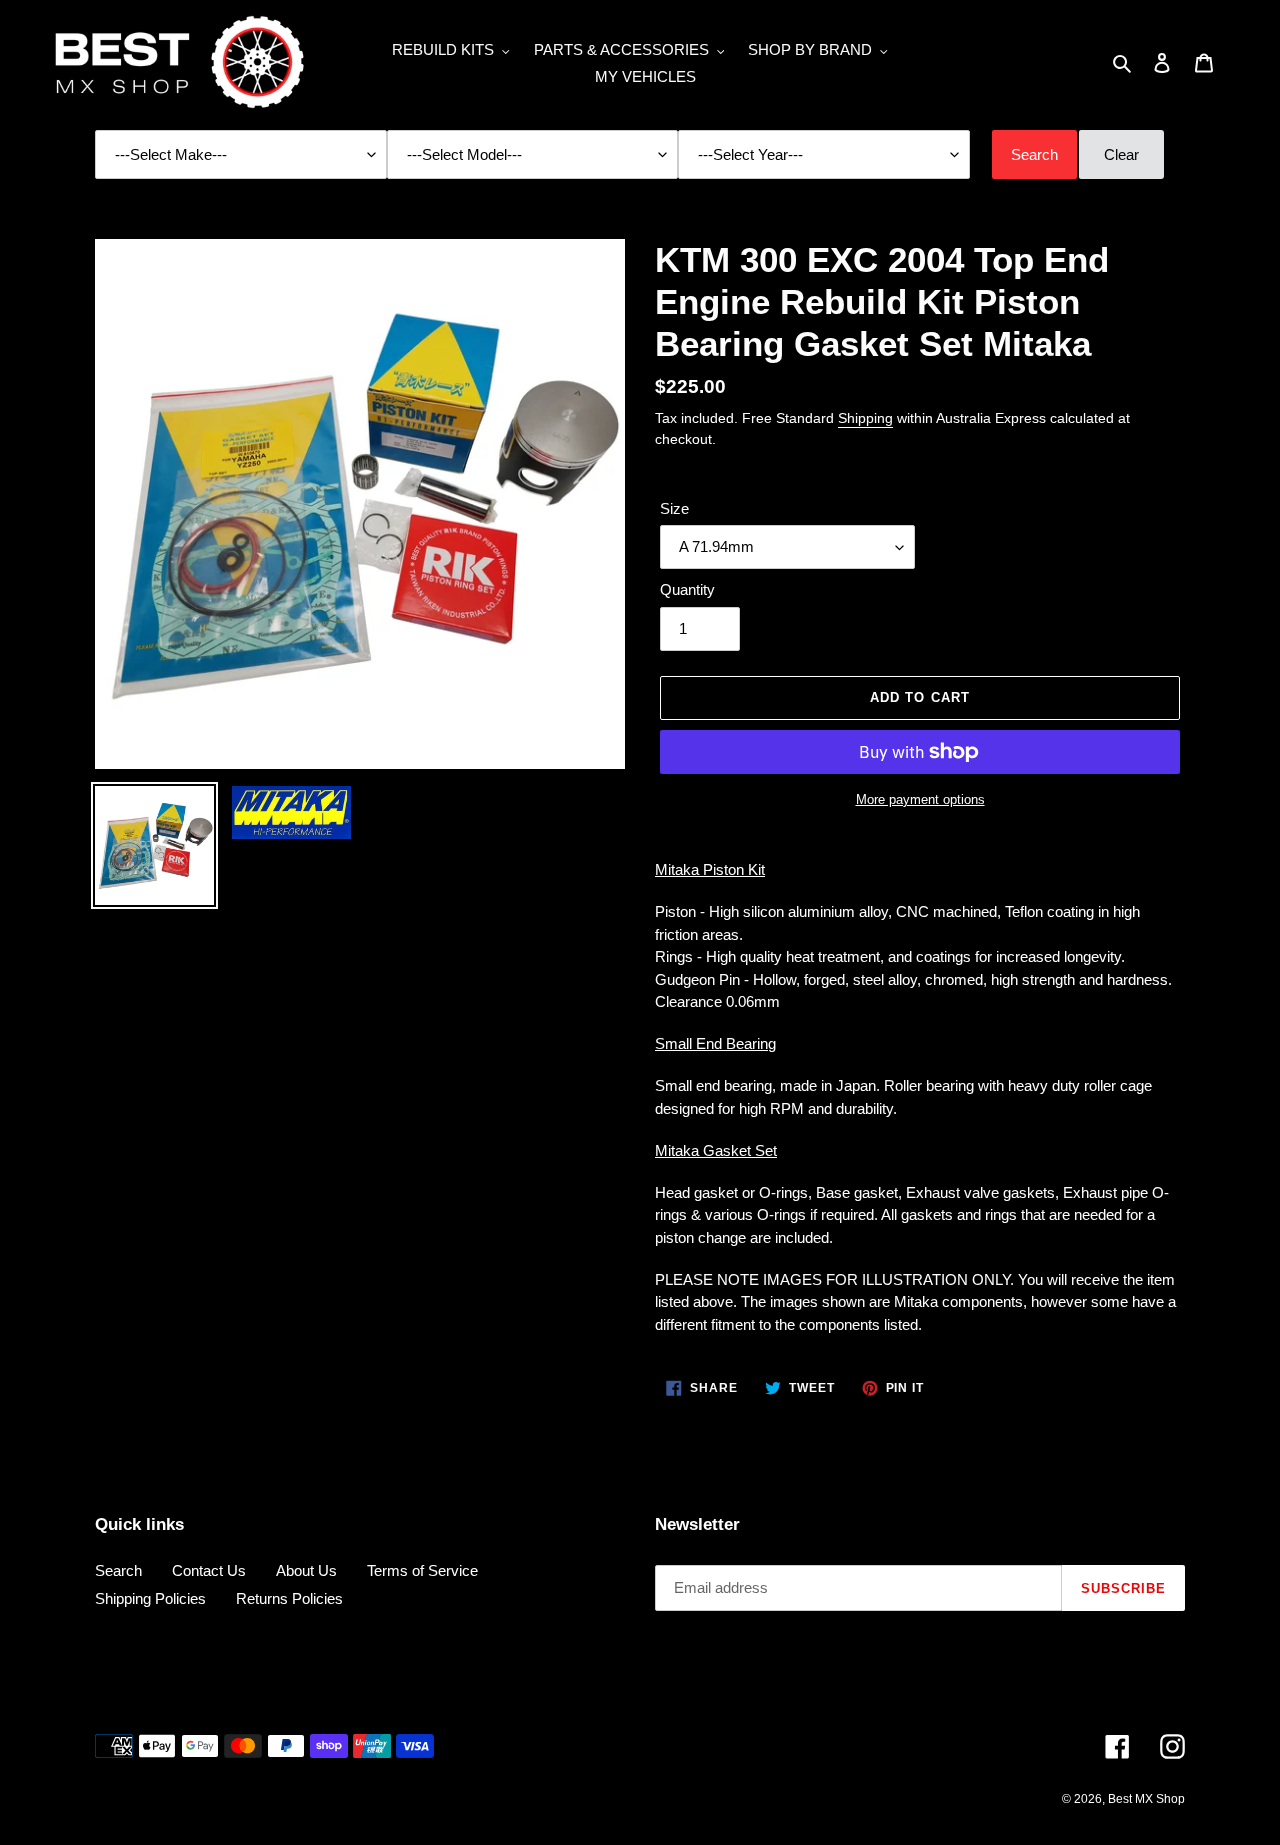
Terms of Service (422, 1570)
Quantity (687, 589)
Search (118, 1570)
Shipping (865, 418)
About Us (306, 1570)
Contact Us (209, 1570)
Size (674, 508)
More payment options (920, 799)
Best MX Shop (1146, 1799)
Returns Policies (289, 1598)
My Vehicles (645, 76)
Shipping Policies (150, 1598)
